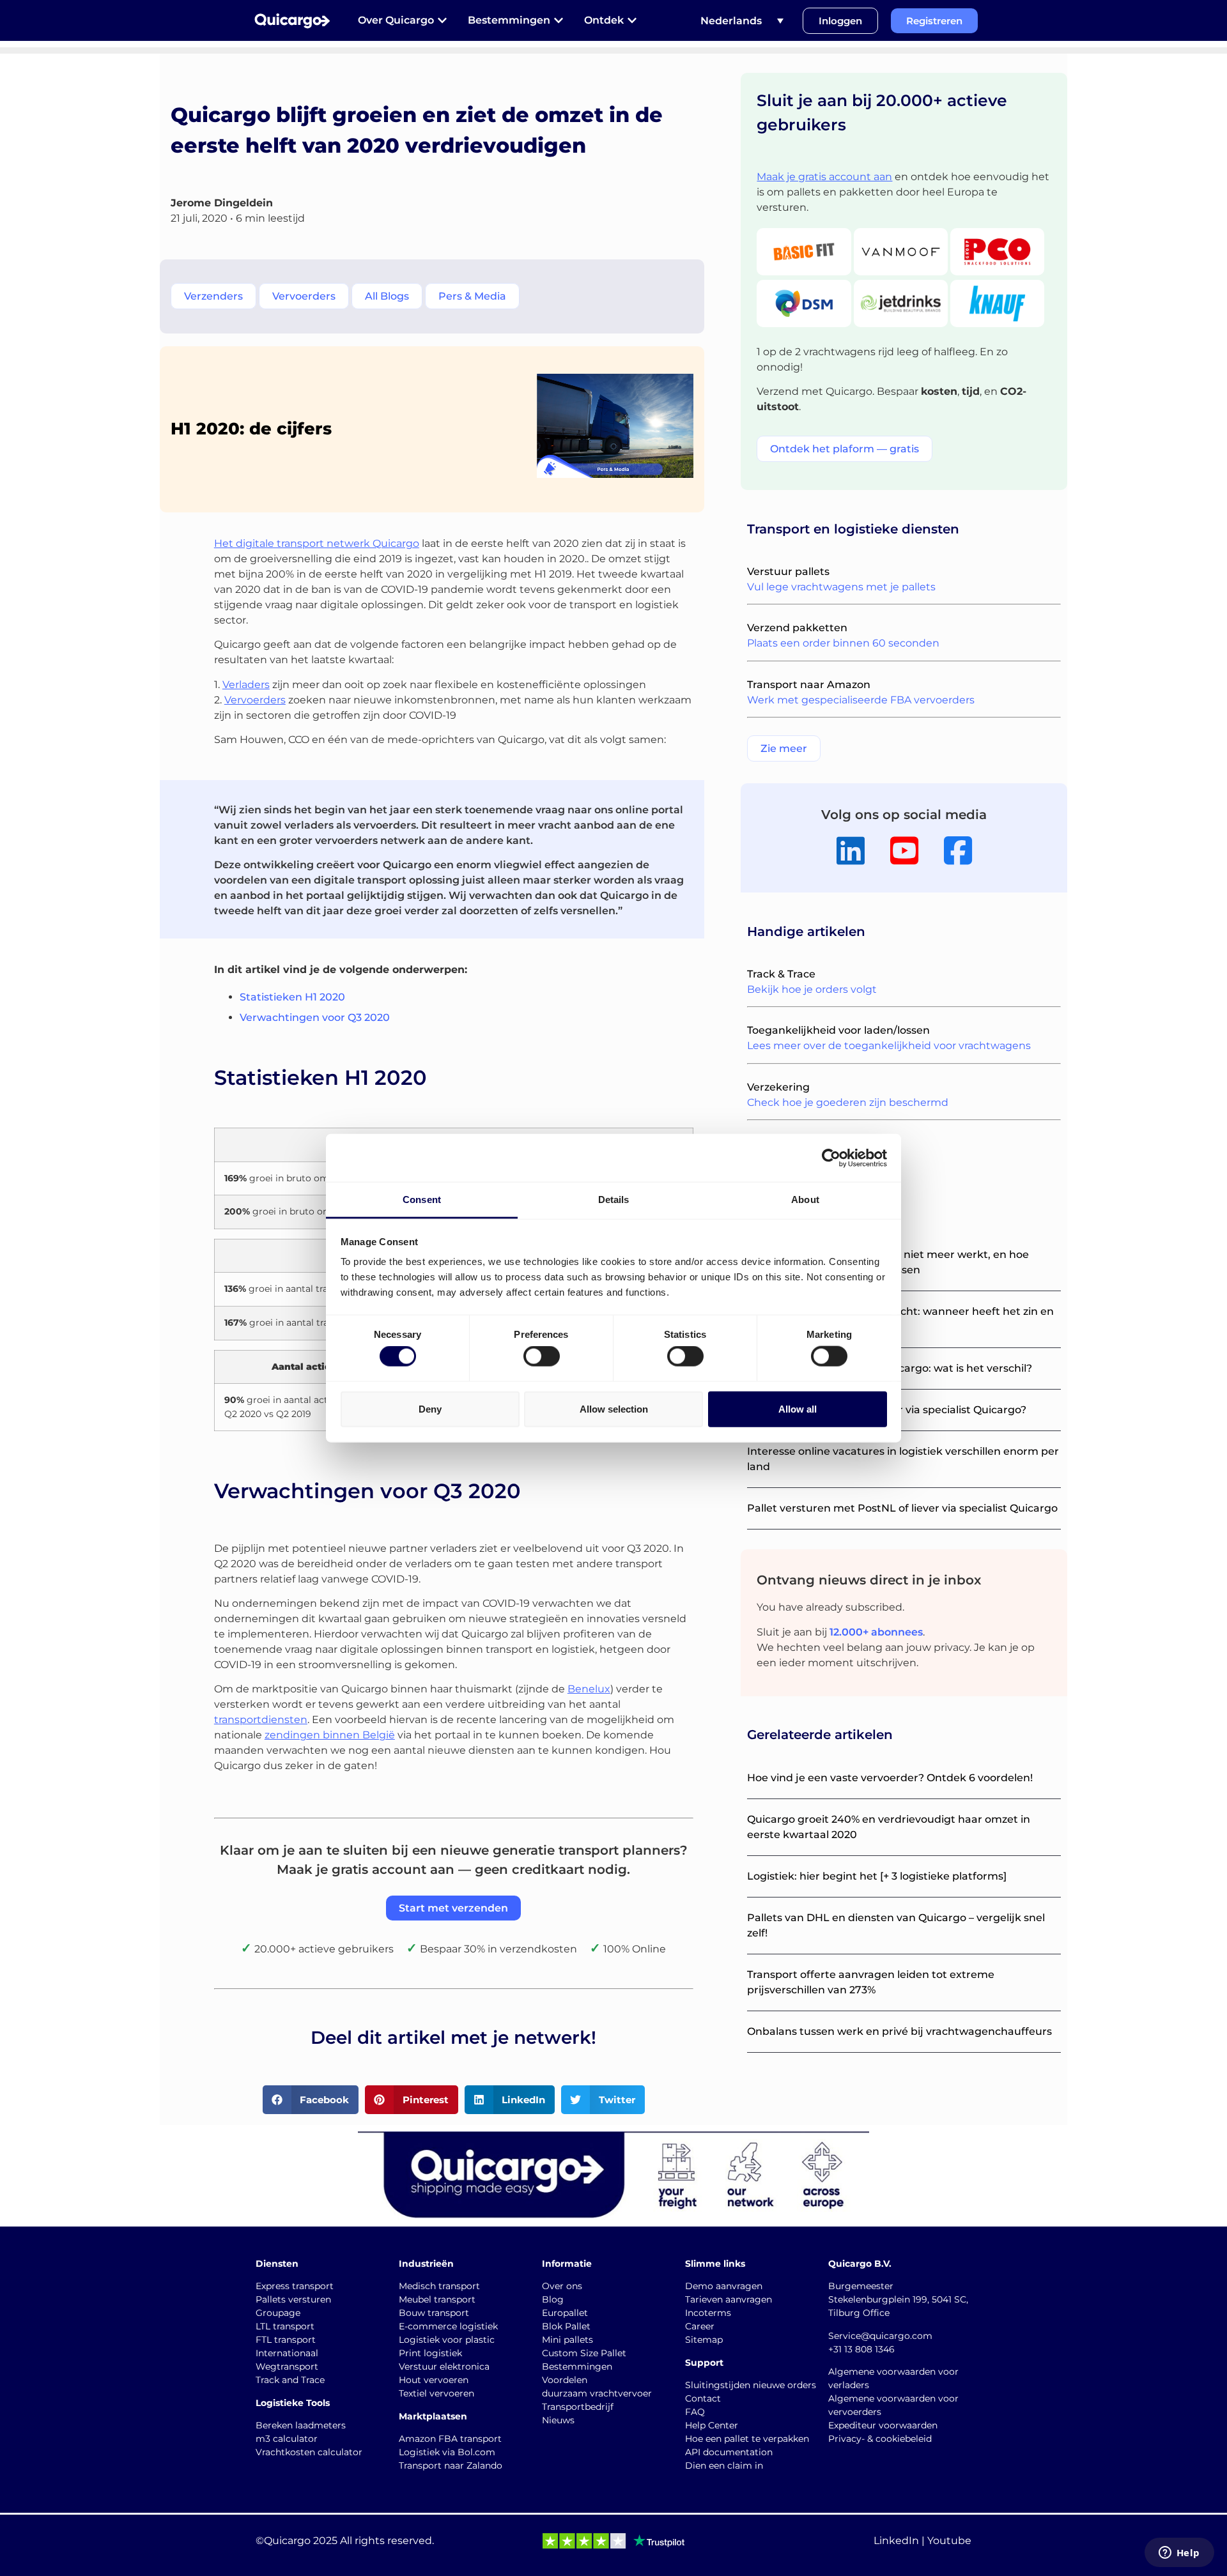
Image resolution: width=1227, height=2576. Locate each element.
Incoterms (708, 2313)
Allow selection (614, 1408)
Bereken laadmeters (301, 2425)
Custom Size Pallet (584, 2353)
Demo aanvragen (724, 2286)
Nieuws (558, 2420)
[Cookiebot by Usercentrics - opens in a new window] (831, 1158)
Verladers (246, 685)
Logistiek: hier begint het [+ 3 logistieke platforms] (877, 1876)
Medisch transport (439, 2286)
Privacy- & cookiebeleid (880, 2439)
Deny (430, 1408)
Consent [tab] (422, 1200)
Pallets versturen (293, 2299)
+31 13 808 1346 (861, 2349)
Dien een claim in (724, 2465)
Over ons (562, 2286)
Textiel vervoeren (436, 2393)
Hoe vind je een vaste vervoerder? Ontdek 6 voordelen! (890, 1778)
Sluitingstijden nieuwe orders (751, 2385)
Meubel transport (437, 2299)
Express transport (295, 2286)
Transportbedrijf (578, 2407)
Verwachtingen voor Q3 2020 (315, 1017)
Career (700, 2326)
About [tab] (805, 1200)
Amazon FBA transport (450, 2439)
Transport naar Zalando (451, 2465)
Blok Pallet (566, 2326)
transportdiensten (261, 1720)
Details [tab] (614, 1200)
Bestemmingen (577, 2366)
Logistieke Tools (293, 2403)
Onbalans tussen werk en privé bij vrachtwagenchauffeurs (899, 2031)
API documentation (729, 2452)
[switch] (542, 1356)
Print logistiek (430, 2353)
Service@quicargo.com (880, 2336)
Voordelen (565, 2380)
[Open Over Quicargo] (442, 20)
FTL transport (286, 2340)
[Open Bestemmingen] (559, 20)
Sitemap (704, 2340)
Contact (703, 2398)
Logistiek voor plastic (447, 2340)
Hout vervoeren (434, 2380)
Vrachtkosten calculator (309, 2452)
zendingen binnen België (330, 1735)
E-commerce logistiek (448, 2326)
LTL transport (285, 2326)
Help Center (712, 2425)
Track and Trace (290, 2380)
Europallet (565, 2313)
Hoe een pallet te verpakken (747, 2439)
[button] (311, 2100)
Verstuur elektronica (444, 2366)
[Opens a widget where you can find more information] (1179, 2554)
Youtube (949, 2541)
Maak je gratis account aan (824, 177)
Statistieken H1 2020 (292, 997)
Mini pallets (567, 2340)
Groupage (278, 2313)
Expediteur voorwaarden (883, 2425)
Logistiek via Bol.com (447, 2452)
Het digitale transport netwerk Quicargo (317, 543)
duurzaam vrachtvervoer (597, 2393)
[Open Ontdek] (632, 20)
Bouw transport (434, 2313)
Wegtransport (287, 2366)
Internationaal (287, 2353)
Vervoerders (255, 700)
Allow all (798, 1408)
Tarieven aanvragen (729, 2299)
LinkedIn (896, 2541)
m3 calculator (287, 2439)
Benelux (589, 1689)
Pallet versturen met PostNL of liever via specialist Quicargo (902, 1508)
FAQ (695, 2412)
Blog (553, 2299)
